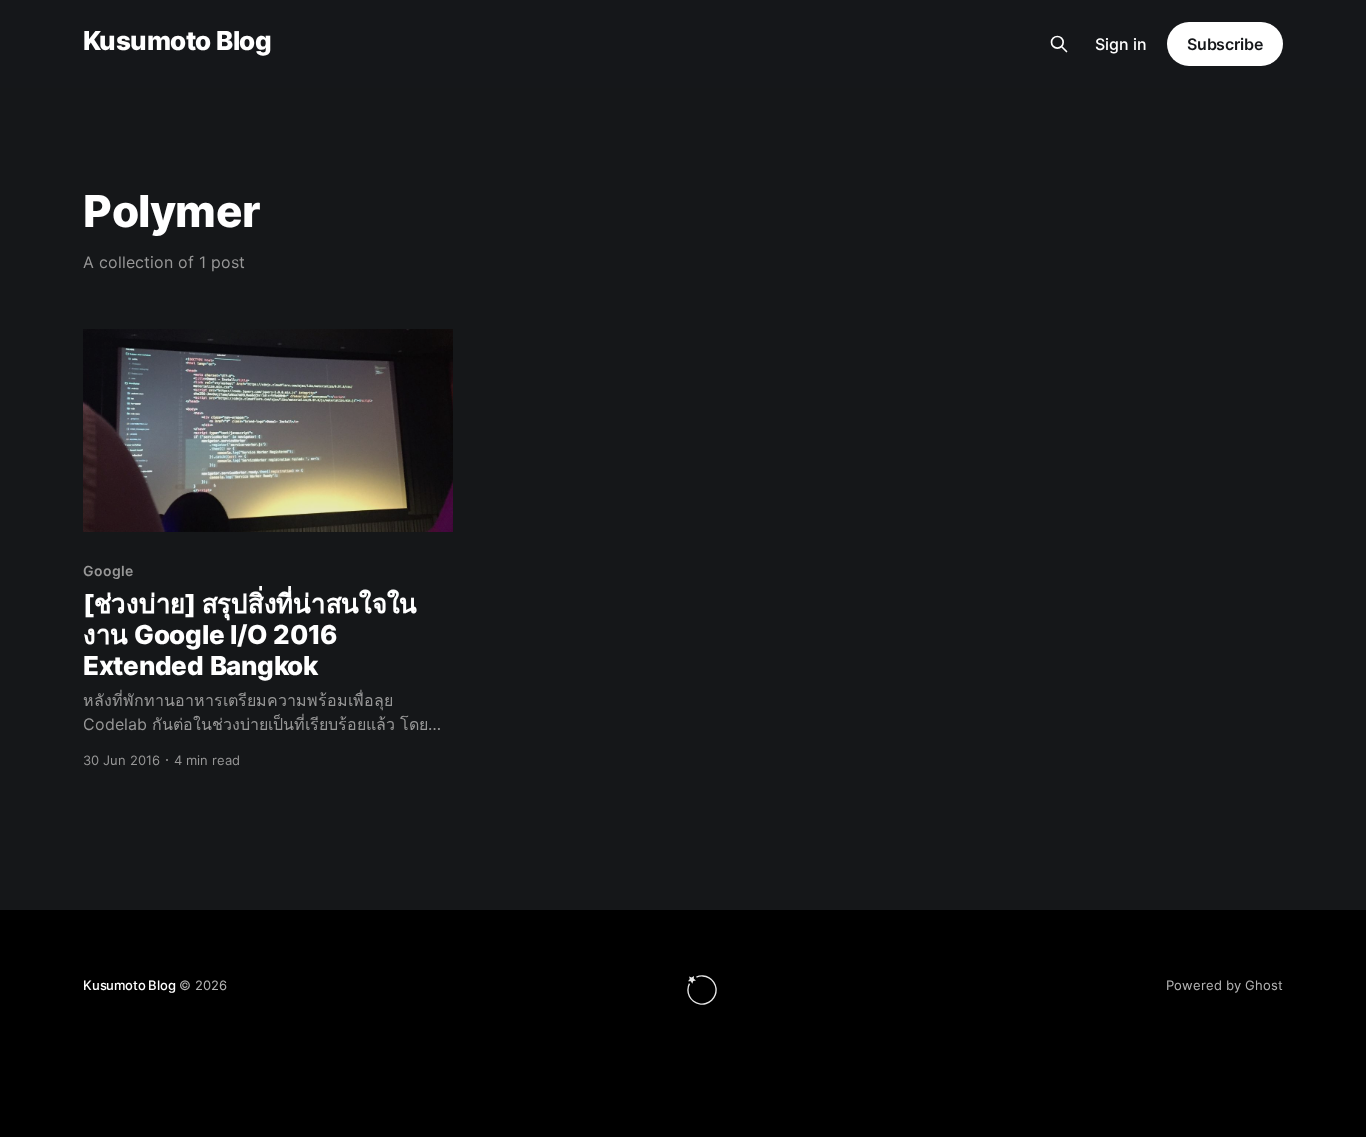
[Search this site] (1059, 44)
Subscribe (1225, 44)
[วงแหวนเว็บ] (702, 990)
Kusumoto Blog (177, 41)
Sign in (1121, 44)
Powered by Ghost (1224, 985)
